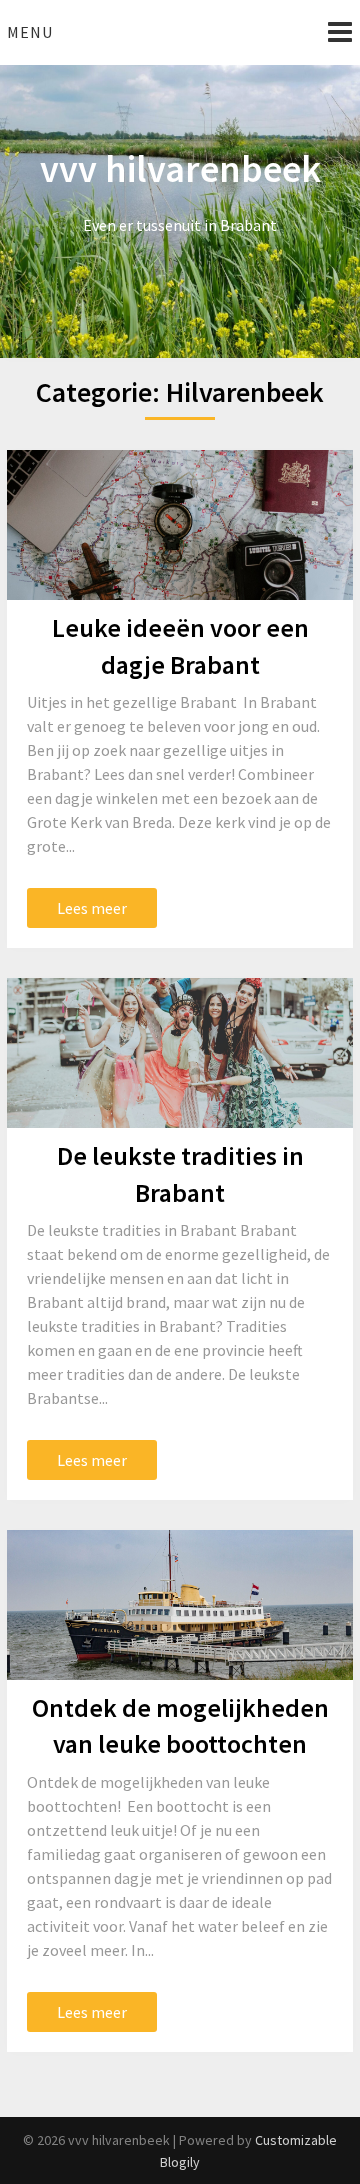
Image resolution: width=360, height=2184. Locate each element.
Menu (30, 32)
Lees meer (92, 908)
